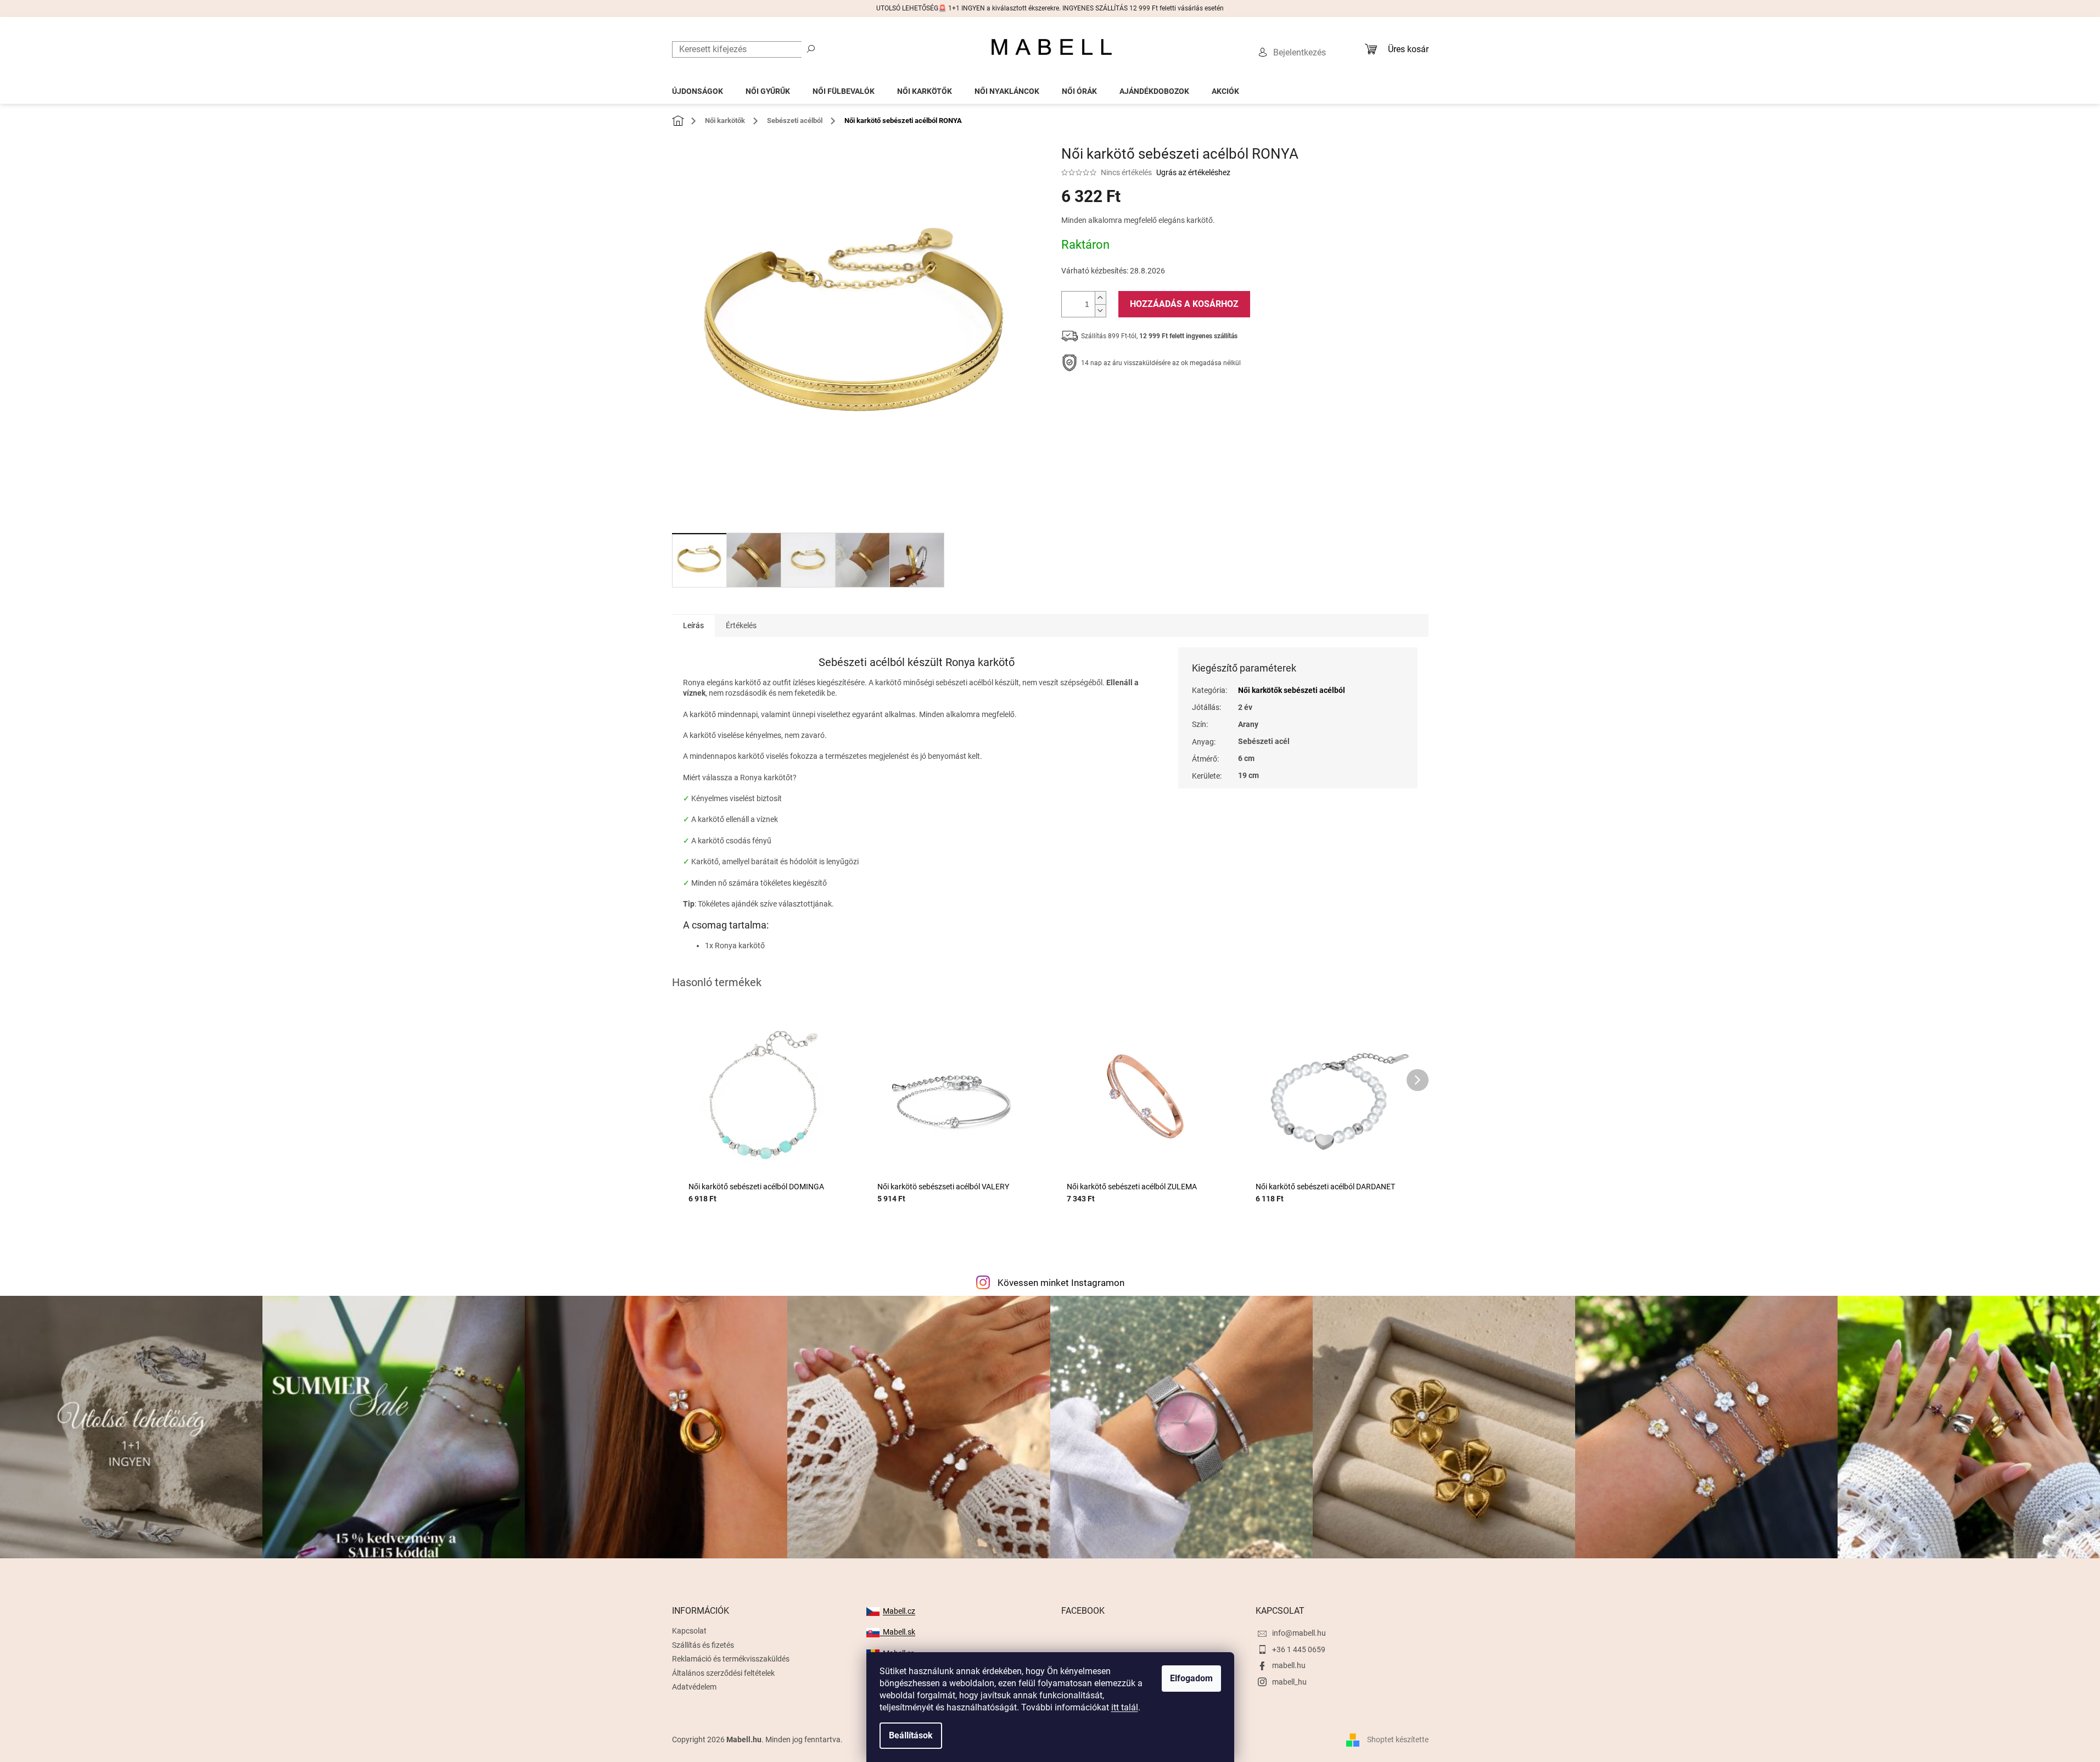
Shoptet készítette (1398, 1739)
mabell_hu (1289, 1682)
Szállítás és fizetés (703, 1645)
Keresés (811, 48)
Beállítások (911, 1735)
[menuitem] (698, 88)
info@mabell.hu (1299, 1633)
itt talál (1125, 1707)
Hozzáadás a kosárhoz (1184, 304)
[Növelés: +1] (1100, 298)
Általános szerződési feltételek (723, 1673)
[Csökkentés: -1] (1100, 311)
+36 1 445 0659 (1299, 1649)
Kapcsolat (689, 1631)
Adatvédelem (694, 1687)
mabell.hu (1289, 1665)
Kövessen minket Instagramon (1061, 1283)
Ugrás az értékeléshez (1193, 172)
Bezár (1137, 397)
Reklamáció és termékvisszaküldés (731, 1659)
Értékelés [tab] (741, 625)
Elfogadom (1191, 1678)
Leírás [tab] (693, 625)
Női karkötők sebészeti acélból (1292, 690)
